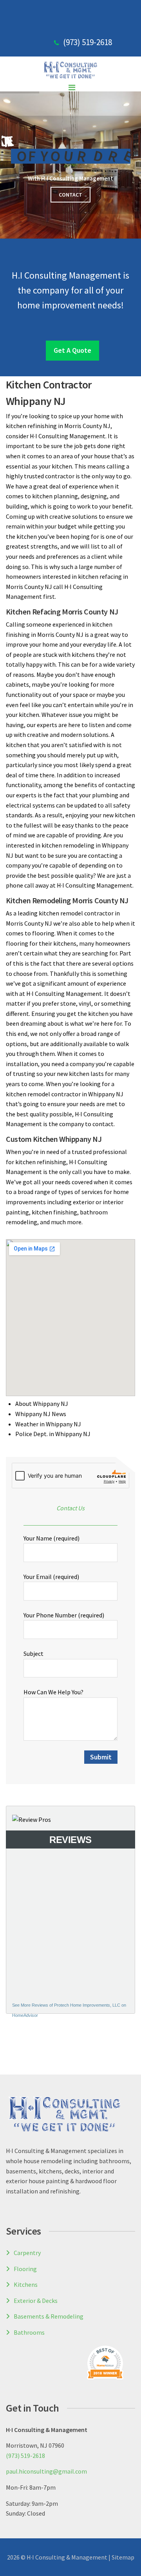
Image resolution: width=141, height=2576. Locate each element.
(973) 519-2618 (88, 42)
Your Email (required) (51, 1577)
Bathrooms (29, 2332)
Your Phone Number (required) (64, 1615)
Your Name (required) (52, 1538)
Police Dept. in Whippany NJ (53, 1434)
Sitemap (123, 2557)
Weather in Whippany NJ (48, 1424)
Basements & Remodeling (49, 2316)
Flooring (25, 2269)
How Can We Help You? (53, 1692)
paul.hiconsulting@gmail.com (46, 2471)
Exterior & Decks (36, 2301)
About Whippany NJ (42, 1404)
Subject (33, 1654)
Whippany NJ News (41, 1414)
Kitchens (26, 2284)
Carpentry (27, 2253)
